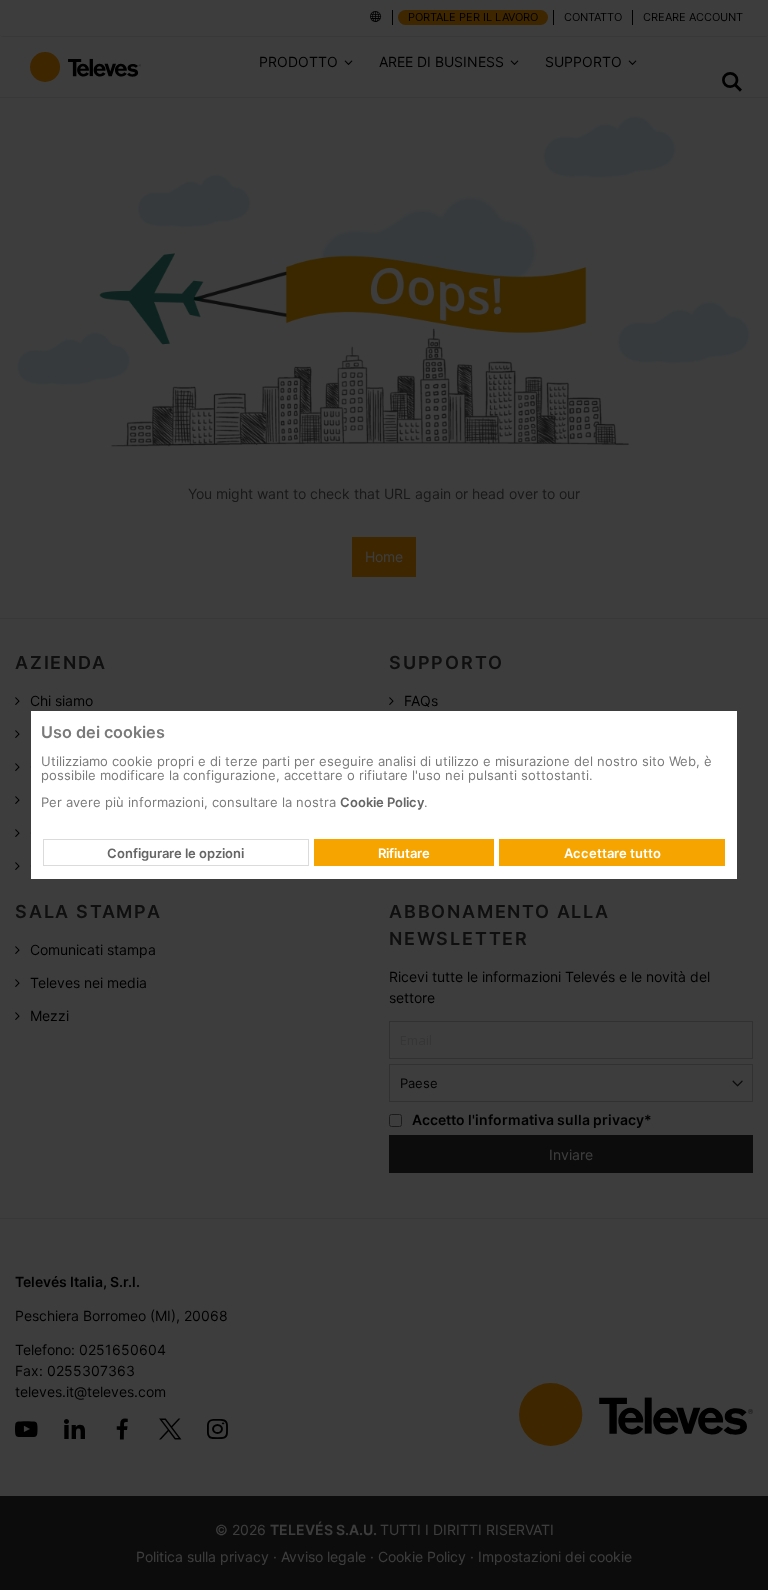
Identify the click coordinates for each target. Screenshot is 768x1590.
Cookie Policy (382, 802)
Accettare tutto (612, 853)
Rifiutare (404, 853)
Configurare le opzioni (175, 853)
